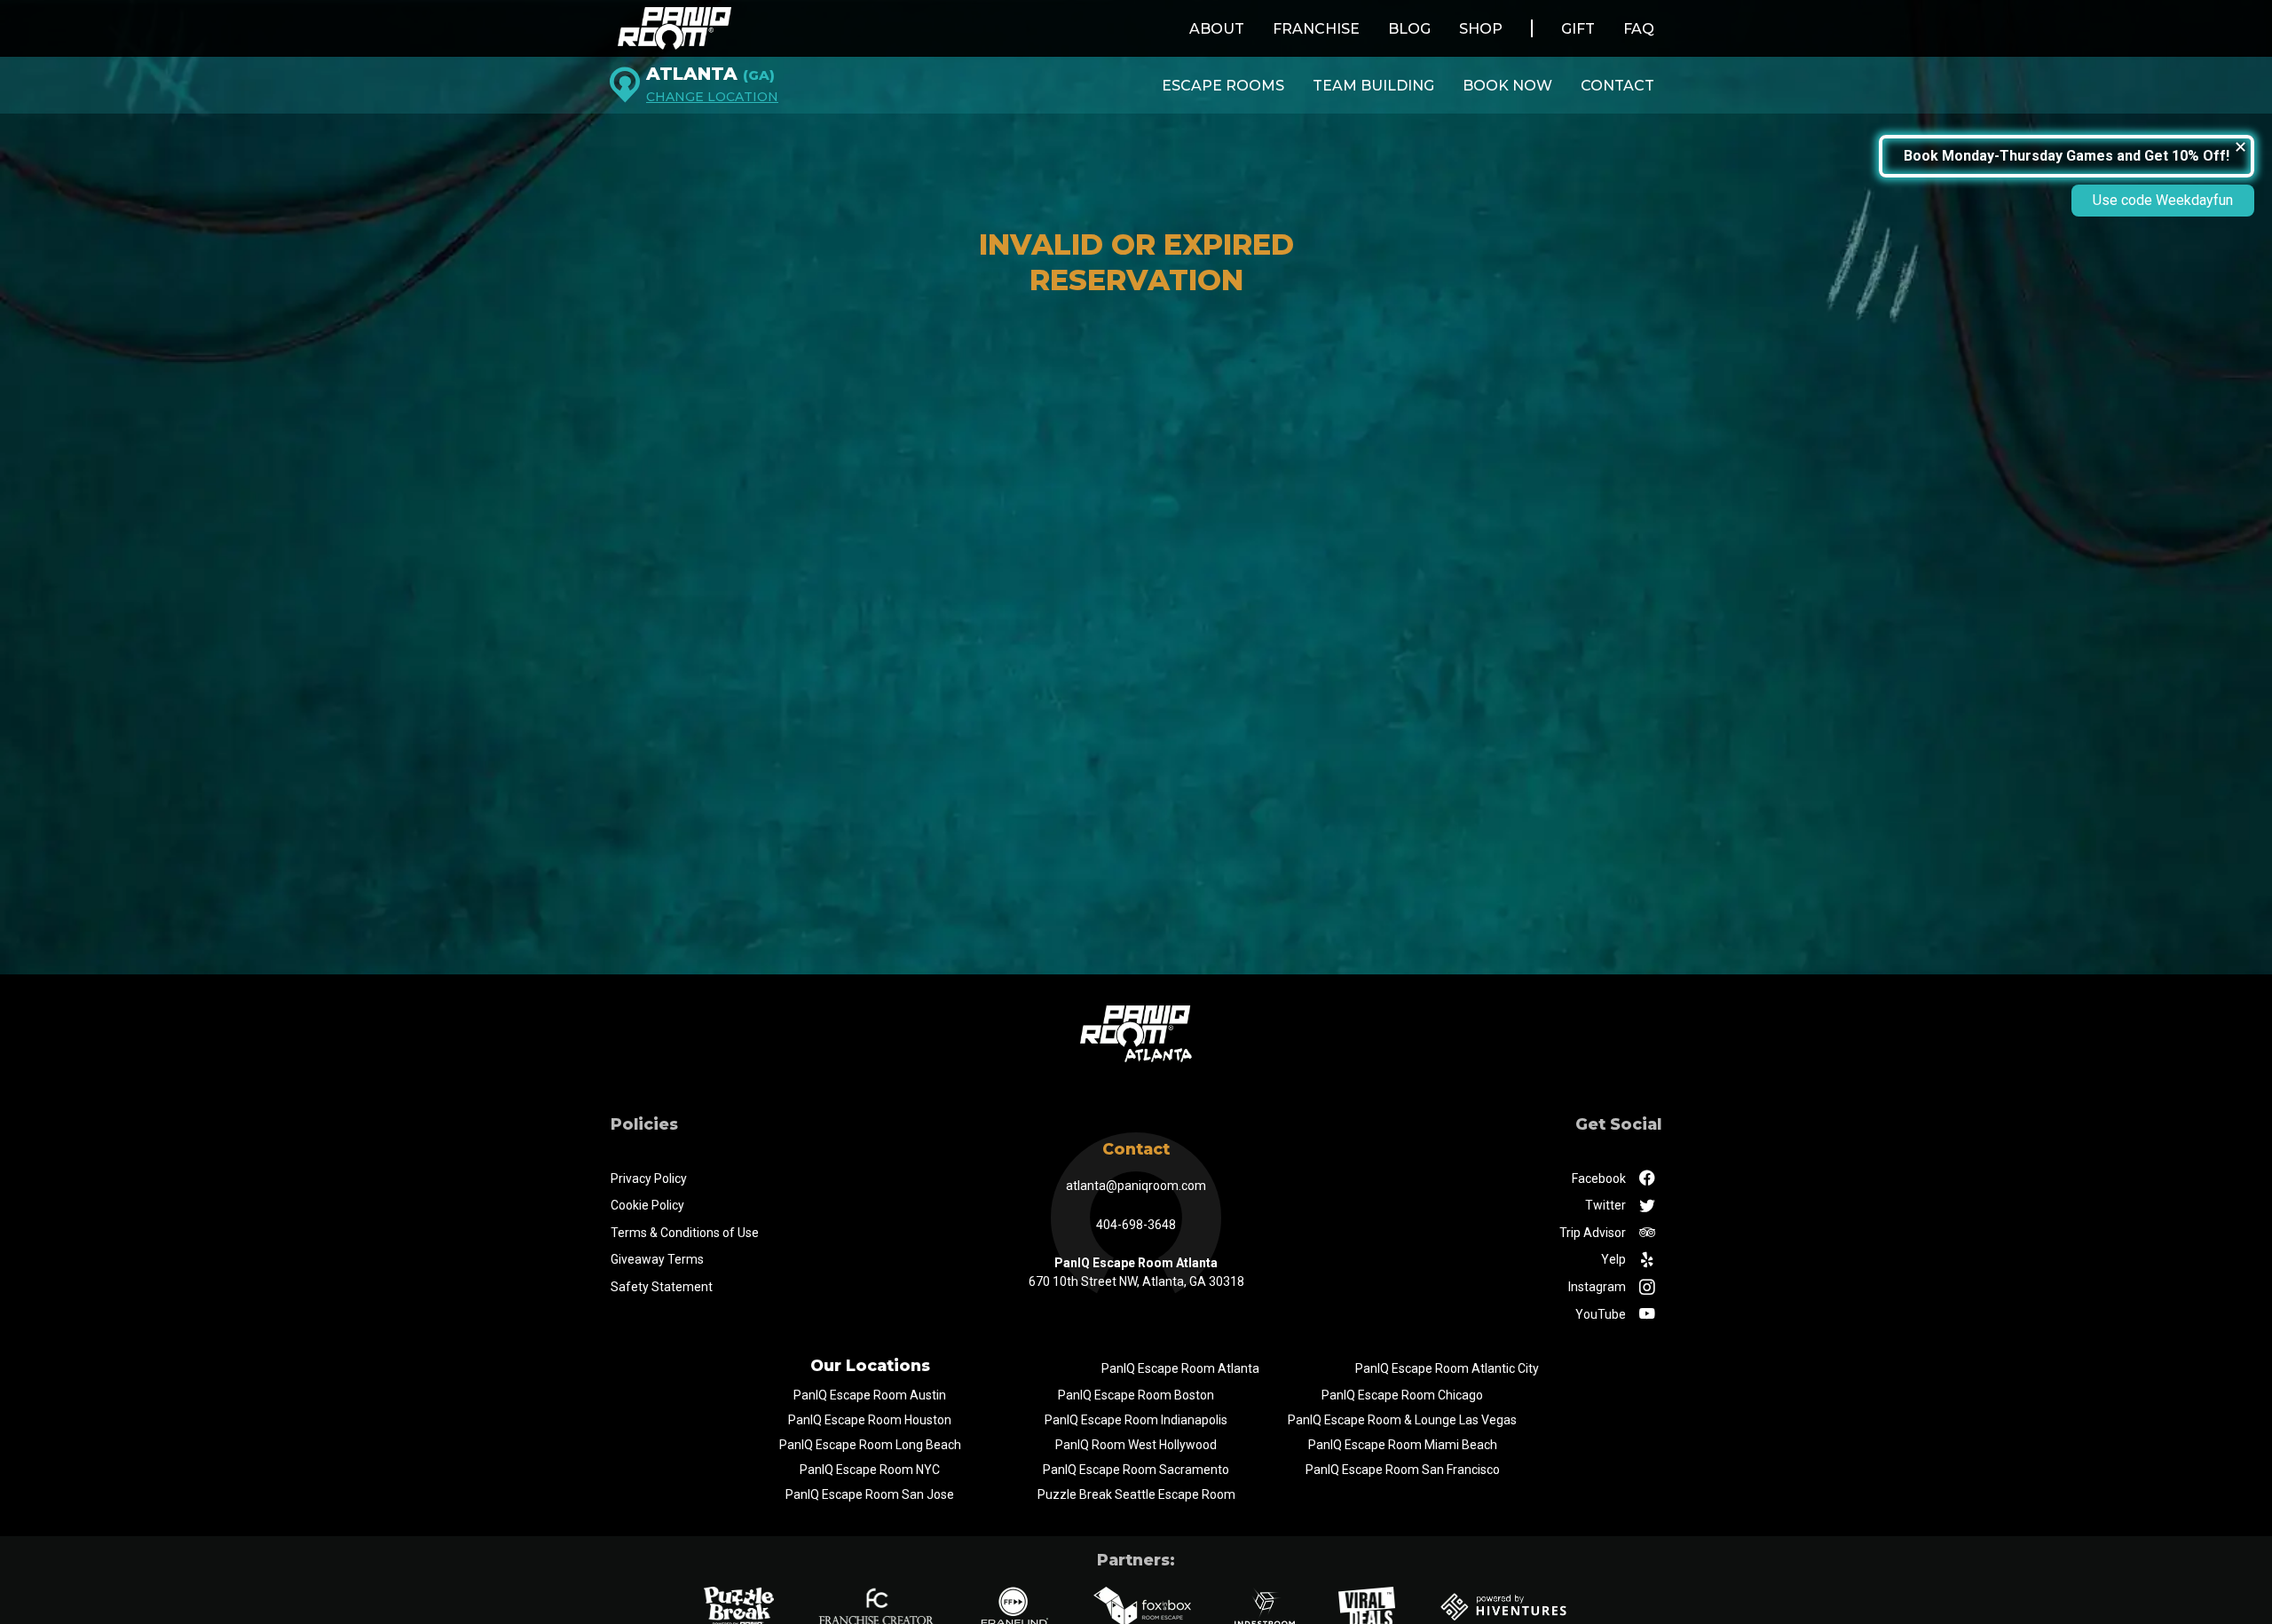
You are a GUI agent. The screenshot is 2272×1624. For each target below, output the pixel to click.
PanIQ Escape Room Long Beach (870, 1445)
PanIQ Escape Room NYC (870, 1470)
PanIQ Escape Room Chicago (1402, 1395)
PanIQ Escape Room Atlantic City (1447, 1368)
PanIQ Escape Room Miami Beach (1403, 1445)
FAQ (1639, 29)
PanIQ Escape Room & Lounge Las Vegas (1402, 1420)
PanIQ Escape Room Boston (1136, 1395)
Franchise (1316, 29)
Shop (1481, 29)
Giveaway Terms (657, 1259)
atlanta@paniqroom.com (1136, 1186)
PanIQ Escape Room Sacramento (1136, 1470)
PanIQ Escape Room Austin (870, 1395)
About (1217, 29)
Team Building (1373, 86)
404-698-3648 (1136, 1225)
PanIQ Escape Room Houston (870, 1420)
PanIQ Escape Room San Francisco (1403, 1470)
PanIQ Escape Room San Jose (870, 1494)
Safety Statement (662, 1287)
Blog (1409, 29)
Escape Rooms (1223, 86)
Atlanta (710, 74)
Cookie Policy (647, 1205)
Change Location (712, 97)
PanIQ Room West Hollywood (1136, 1445)
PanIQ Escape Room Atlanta (1180, 1368)
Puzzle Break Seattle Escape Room (1136, 1494)
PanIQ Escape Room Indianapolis (1136, 1420)
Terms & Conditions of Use (685, 1233)
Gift (1578, 29)
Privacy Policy (649, 1179)
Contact (1617, 86)
